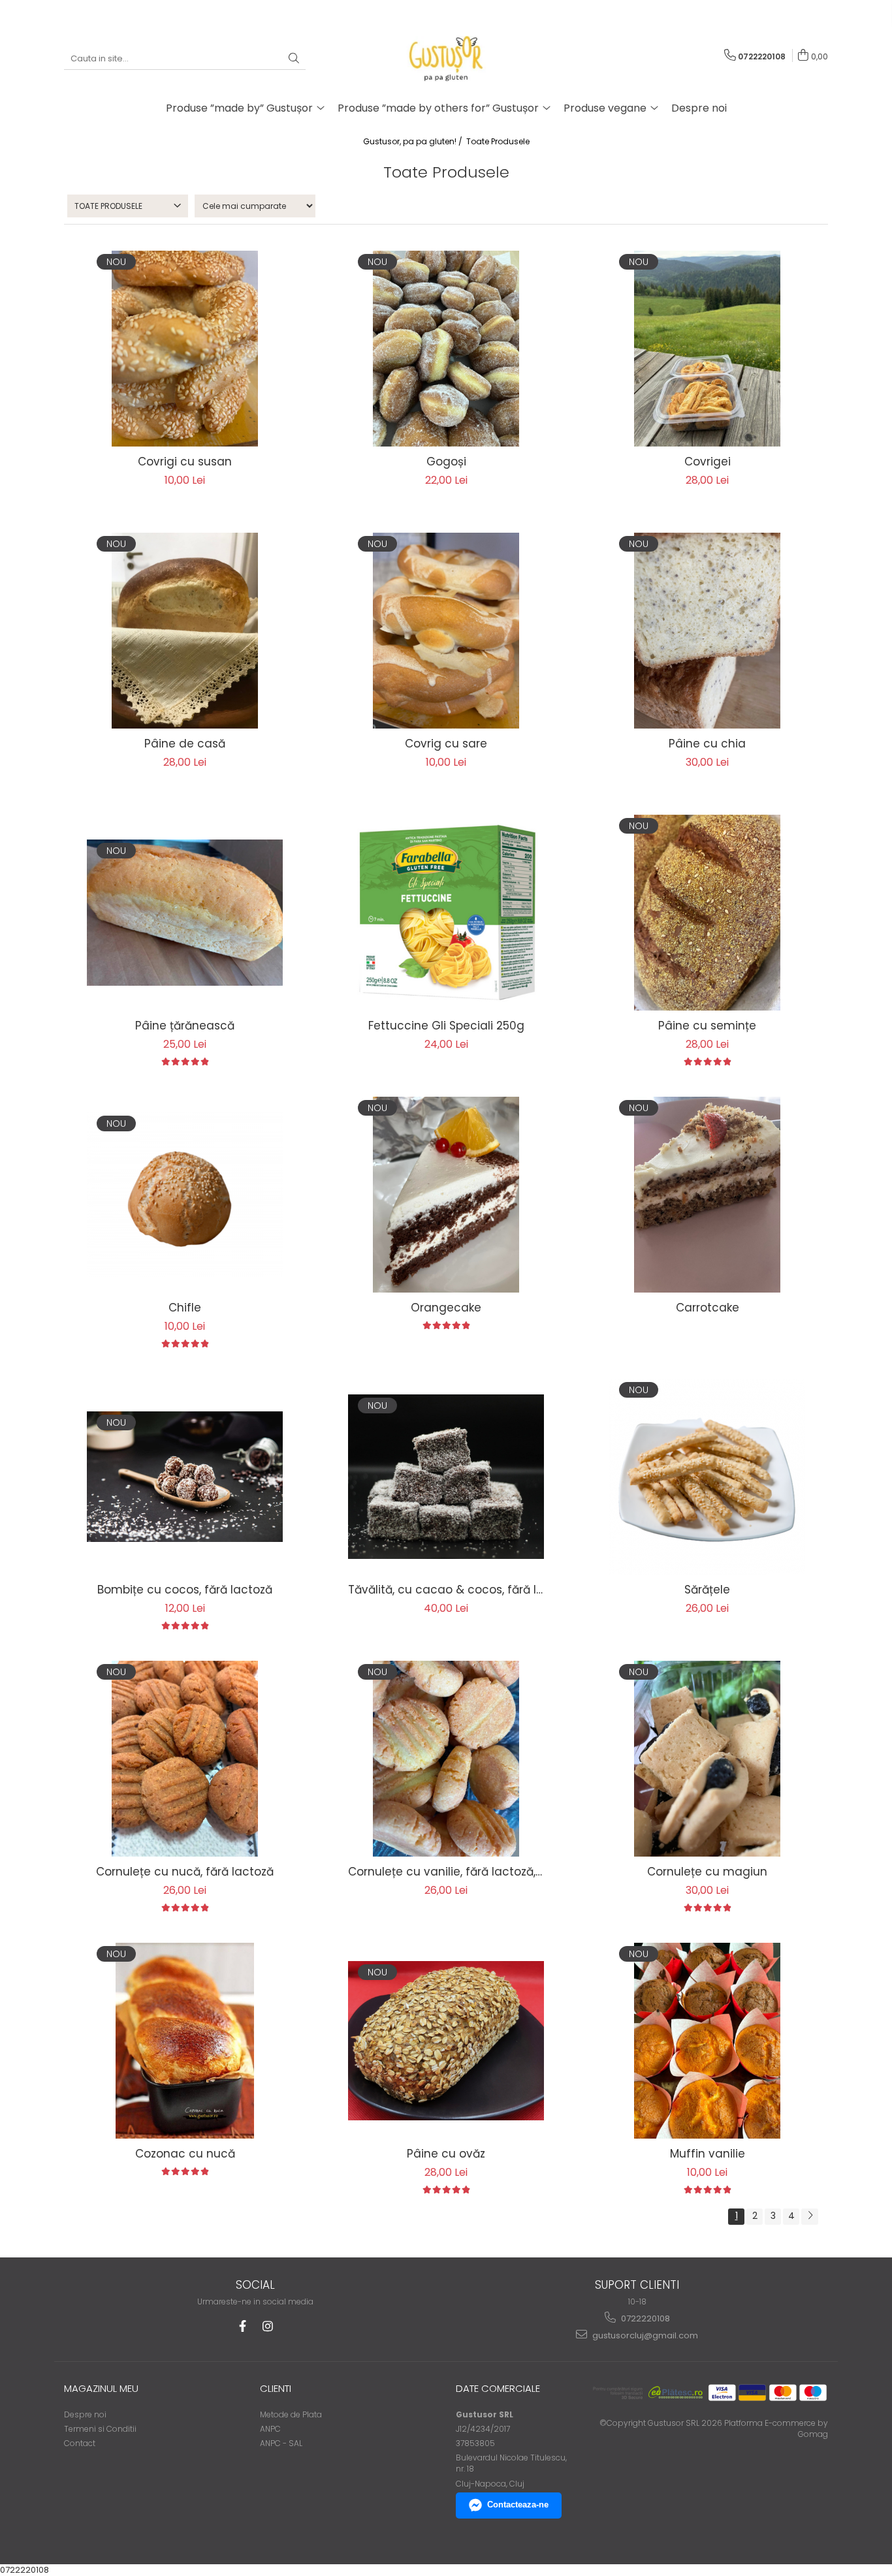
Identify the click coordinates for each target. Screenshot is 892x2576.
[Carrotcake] (707, 1195)
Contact (80, 2443)
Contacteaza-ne (518, 2505)
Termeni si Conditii (100, 2429)
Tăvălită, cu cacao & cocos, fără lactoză (446, 1590)
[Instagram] (267, 2326)
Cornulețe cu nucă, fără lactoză (185, 1872)
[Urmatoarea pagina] (810, 2217)
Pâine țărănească (185, 1026)
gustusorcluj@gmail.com (644, 2335)
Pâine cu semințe (707, 1026)
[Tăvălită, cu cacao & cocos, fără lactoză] (446, 1476)
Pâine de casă (185, 744)
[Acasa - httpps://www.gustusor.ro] (446, 59)
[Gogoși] (446, 349)
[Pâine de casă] (185, 631)
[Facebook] (243, 2326)
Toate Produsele (498, 141)
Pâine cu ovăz (446, 2154)
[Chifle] (185, 1195)
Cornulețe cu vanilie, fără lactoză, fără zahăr (446, 1872)
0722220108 (645, 2318)
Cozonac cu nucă (185, 2154)
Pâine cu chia (707, 744)
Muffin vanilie (708, 2154)
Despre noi (699, 108)
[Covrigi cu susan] (185, 349)
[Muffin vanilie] (707, 2041)
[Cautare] (294, 59)
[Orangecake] (446, 1195)
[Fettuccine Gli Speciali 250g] (446, 913)
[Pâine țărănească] (185, 913)
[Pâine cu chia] (707, 631)
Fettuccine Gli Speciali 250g (446, 1026)
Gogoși (446, 462)
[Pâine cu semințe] (707, 913)
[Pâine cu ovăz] (446, 2041)
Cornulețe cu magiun (707, 1872)
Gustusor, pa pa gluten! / (414, 141)
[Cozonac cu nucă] (185, 2041)
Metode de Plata (291, 2414)
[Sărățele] (707, 1477)
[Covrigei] (707, 349)
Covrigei (708, 462)
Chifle (185, 1308)
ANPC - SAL (281, 2443)
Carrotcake (708, 1308)
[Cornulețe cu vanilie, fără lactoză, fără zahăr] (446, 1759)
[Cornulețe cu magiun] (707, 1759)
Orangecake (446, 1308)
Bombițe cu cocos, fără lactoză (185, 1590)
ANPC (270, 2429)
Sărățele (707, 1590)
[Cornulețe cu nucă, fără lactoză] (185, 1759)
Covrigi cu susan (185, 462)
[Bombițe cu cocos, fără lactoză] (185, 1477)
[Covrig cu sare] (446, 631)
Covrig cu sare (446, 744)
